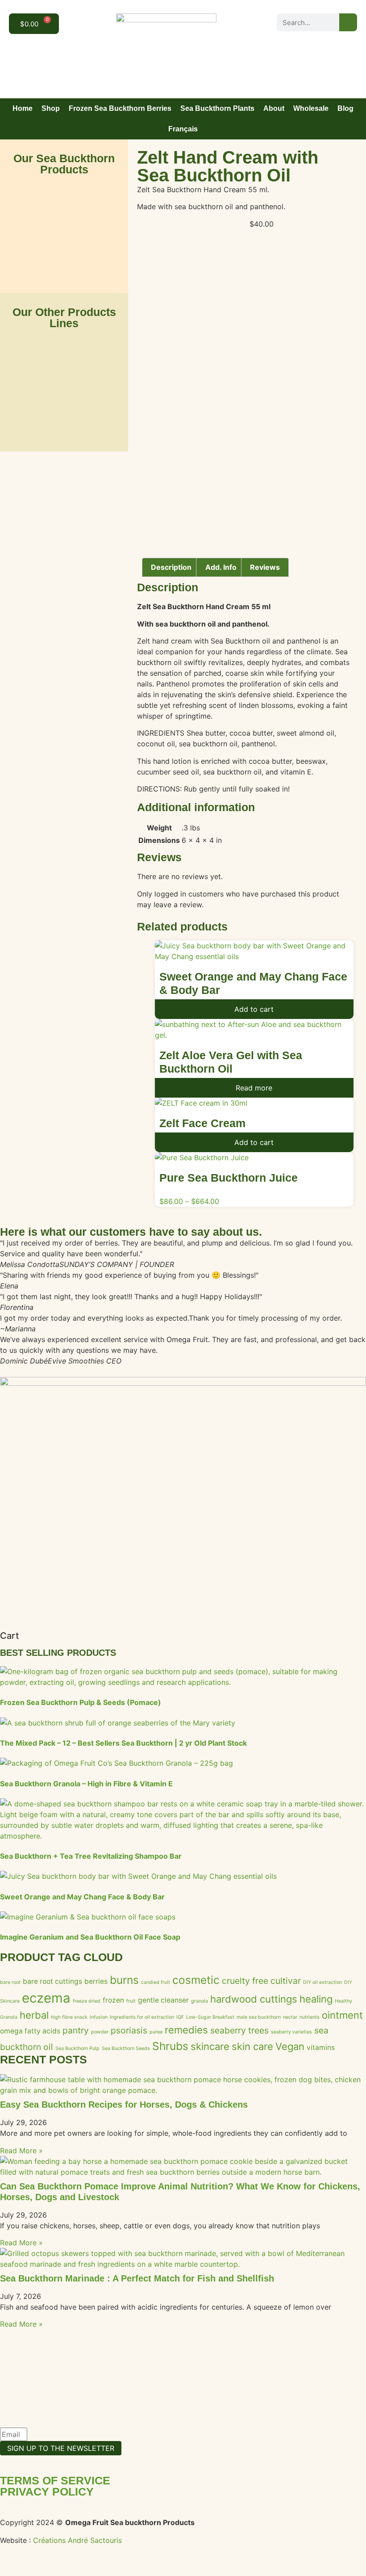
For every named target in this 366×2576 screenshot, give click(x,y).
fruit (131, 2001)
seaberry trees (239, 2030)
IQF (180, 2017)
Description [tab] (171, 567)
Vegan (290, 2046)
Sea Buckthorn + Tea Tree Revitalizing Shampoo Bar (91, 1856)
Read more (254, 1088)
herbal (34, 2015)
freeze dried (87, 2001)
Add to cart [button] (254, 1009)
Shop (51, 108)
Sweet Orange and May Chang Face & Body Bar (82, 1897)
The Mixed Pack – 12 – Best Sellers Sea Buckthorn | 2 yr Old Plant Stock (123, 1743)
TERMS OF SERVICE (55, 2480)
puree (156, 2032)
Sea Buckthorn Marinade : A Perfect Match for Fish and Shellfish (137, 2278)
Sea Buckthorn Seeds (126, 2048)
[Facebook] (307, 41)
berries (96, 1981)
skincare (210, 2046)
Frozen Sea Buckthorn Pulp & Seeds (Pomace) (81, 1702)
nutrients (310, 2017)
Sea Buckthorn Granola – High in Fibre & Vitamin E (86, 1784)
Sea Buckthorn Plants (217, 108)
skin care (252, 2046)
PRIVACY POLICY (47, 2492)
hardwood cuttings (254, 1999)
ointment (342, 2015)
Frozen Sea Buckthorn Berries (120, 108)
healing (316, 1999)
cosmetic (196, 1980)
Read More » (21, 2151)
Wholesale (311, 108)
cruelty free (245, 1981)
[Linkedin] (347, 41)
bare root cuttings (52, 1981)
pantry (76, 2030)
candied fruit (156, 1982)
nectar (290, 2017)
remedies (186, 2030)
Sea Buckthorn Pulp (77, 2048)
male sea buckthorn (259, 2017)
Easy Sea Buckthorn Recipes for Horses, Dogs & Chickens (124, 2105)
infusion (99, 2017)
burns (124, 1980)
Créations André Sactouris (77, 2540)
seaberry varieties (291, 2032)
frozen (113, 2000)
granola (200, 2001)
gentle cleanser (163, 2000)
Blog (345, 108)
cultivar (286, 1981)
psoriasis (129, 2030)
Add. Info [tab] (221, 567)
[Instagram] (327, 41)
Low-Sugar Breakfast (210, 2017)
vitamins (321, 2048)
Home (23, 108)
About (274, 108)
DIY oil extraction (322, 1982)
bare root (10, 1982)
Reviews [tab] (265, 567)
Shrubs (170, 2046)
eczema (46, 1998)
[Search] (348, 22)
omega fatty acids (30, 2031)
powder (100, 2032)
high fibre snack (69, 2017)
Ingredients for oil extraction (142, 2017)
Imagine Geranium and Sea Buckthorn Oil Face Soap (90, 1937)
